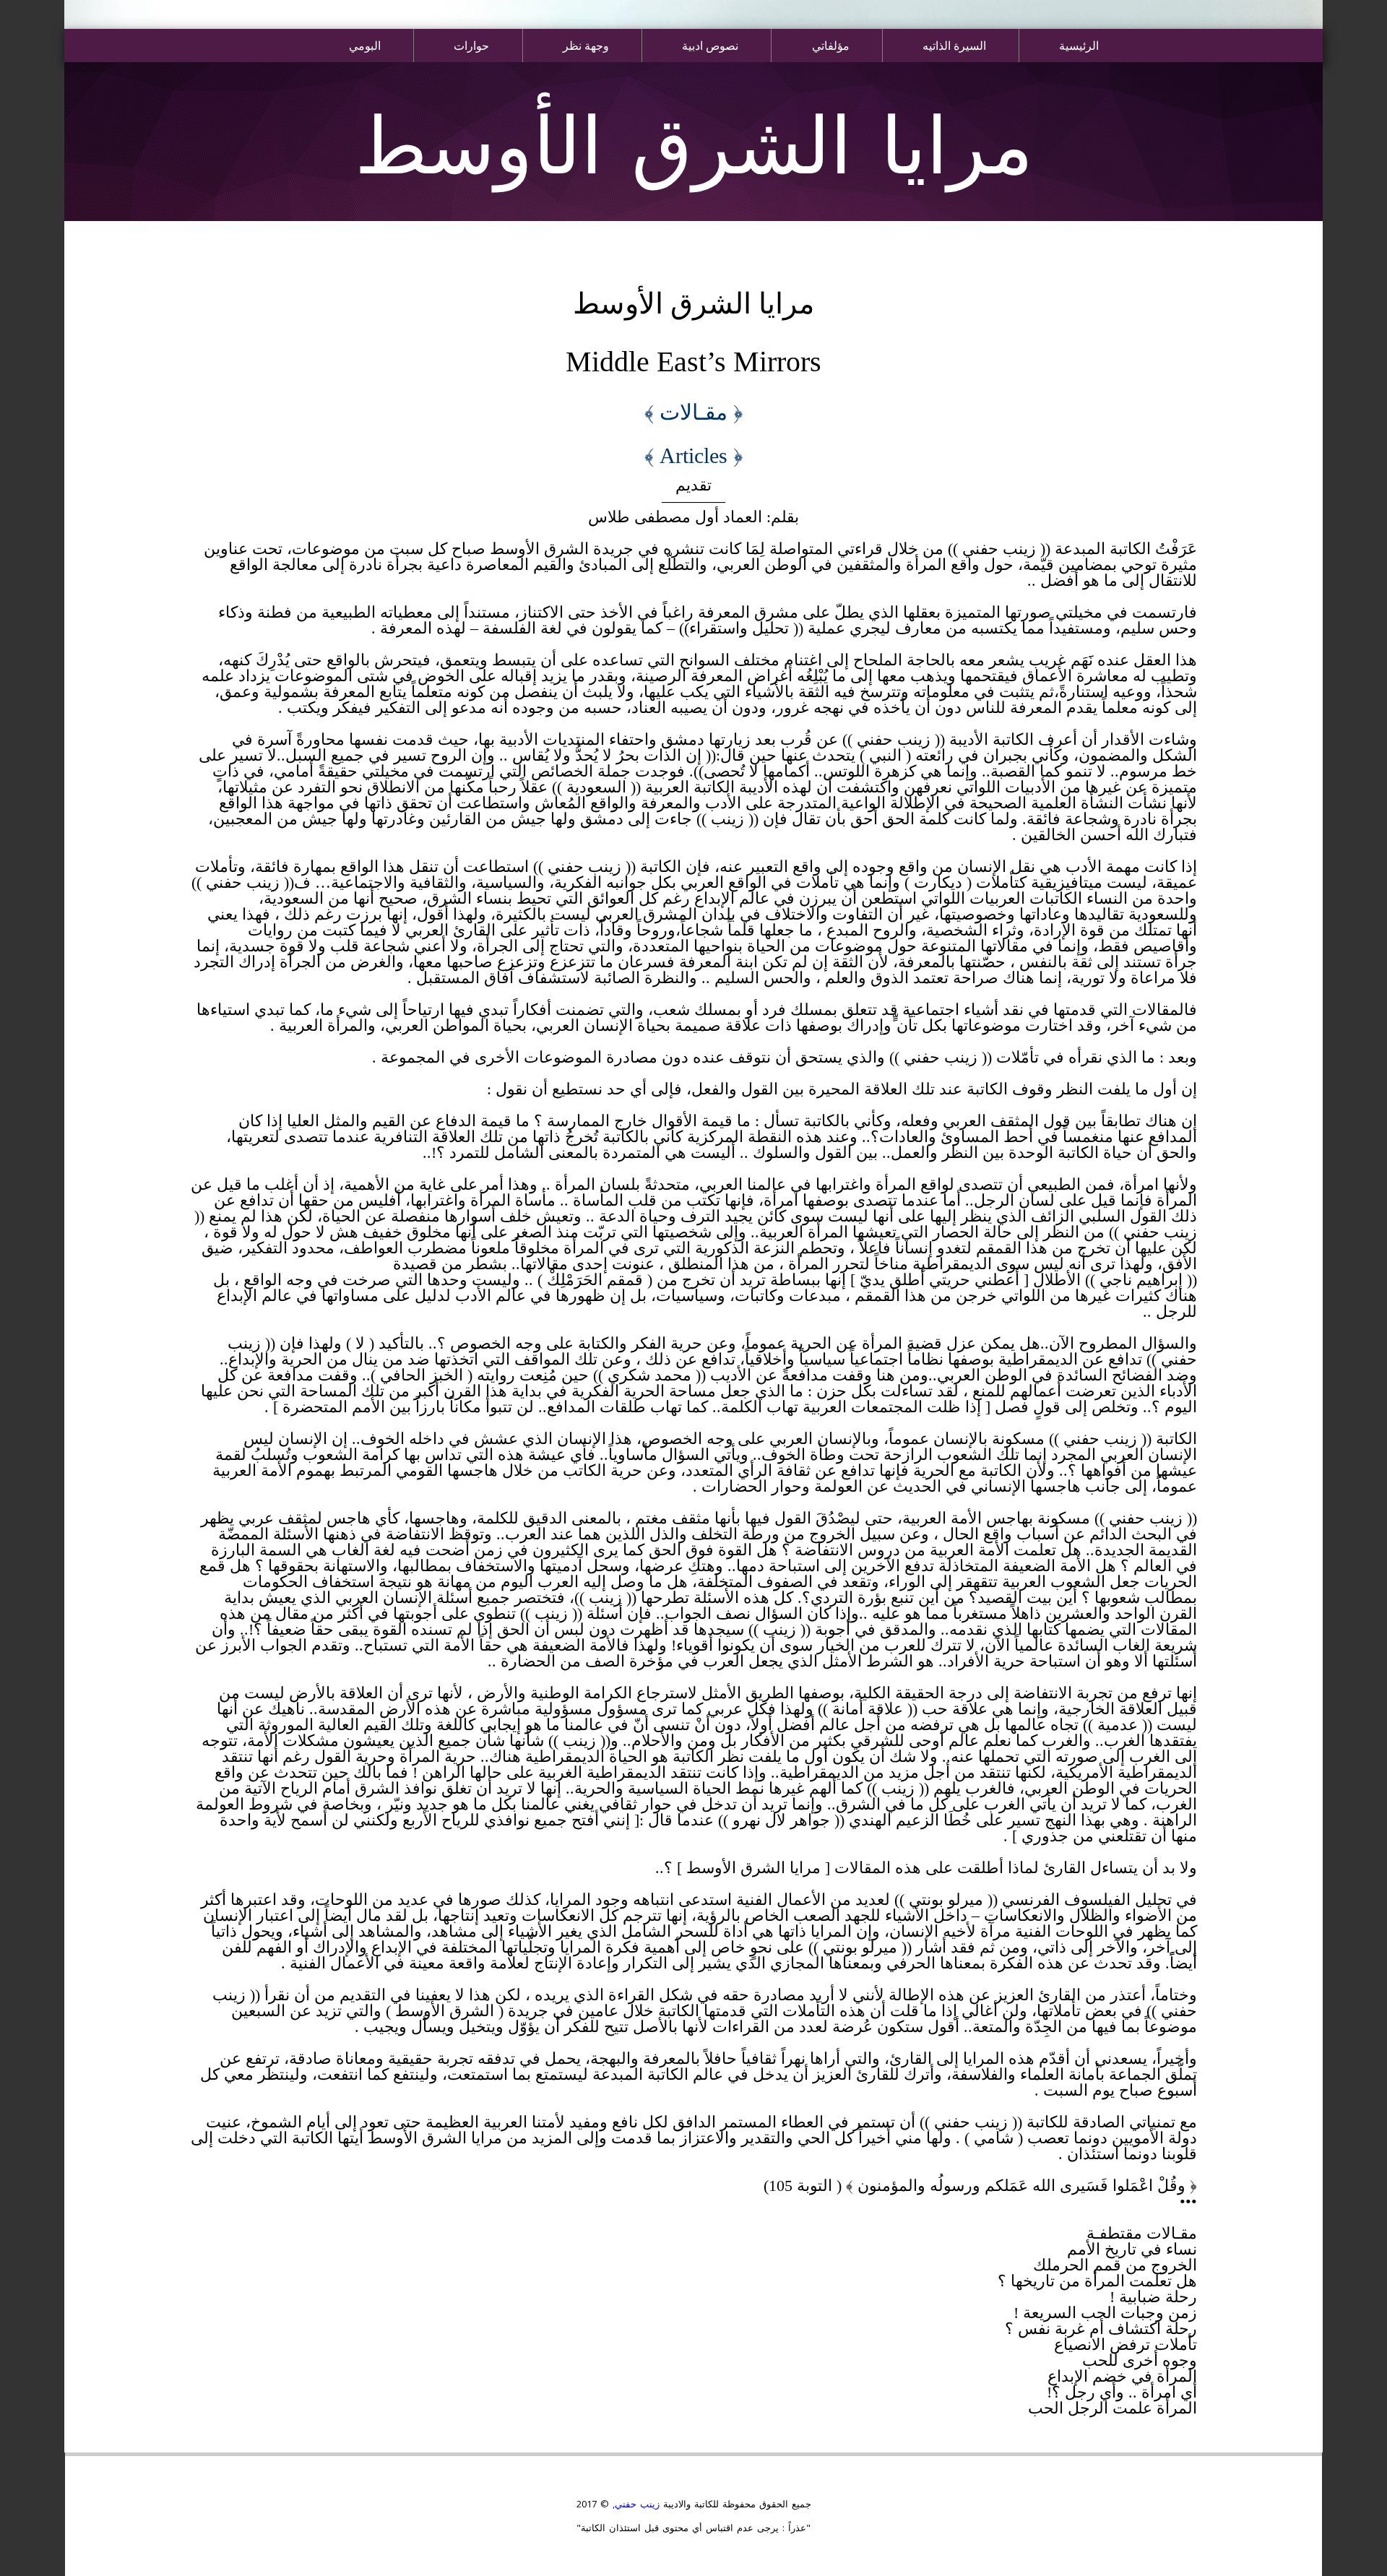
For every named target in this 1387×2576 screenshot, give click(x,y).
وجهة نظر (586, 45)
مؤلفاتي (831, 45)
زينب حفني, (634, 2504)
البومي (365, 45)
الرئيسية (1079, 45)
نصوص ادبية (710, 45)
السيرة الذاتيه (954, 45)
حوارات (471, 45)
